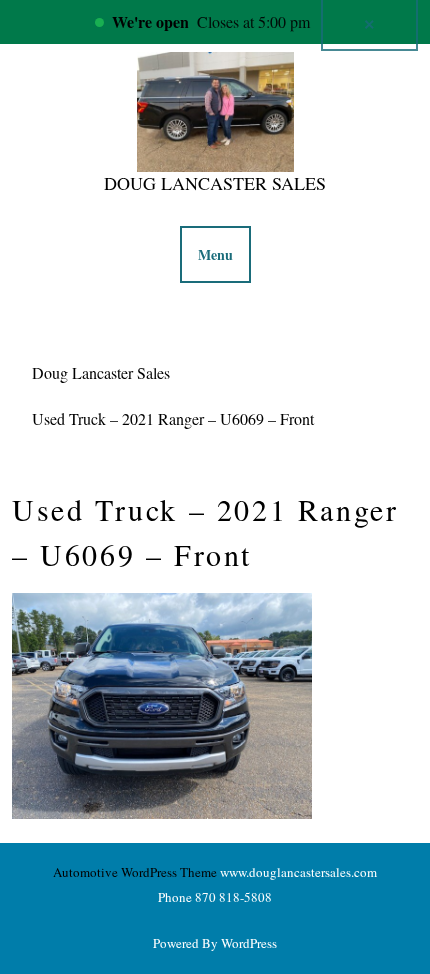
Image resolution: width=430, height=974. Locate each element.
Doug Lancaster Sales (215, 183)
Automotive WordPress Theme (135, 872)
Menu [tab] (215, 254)
